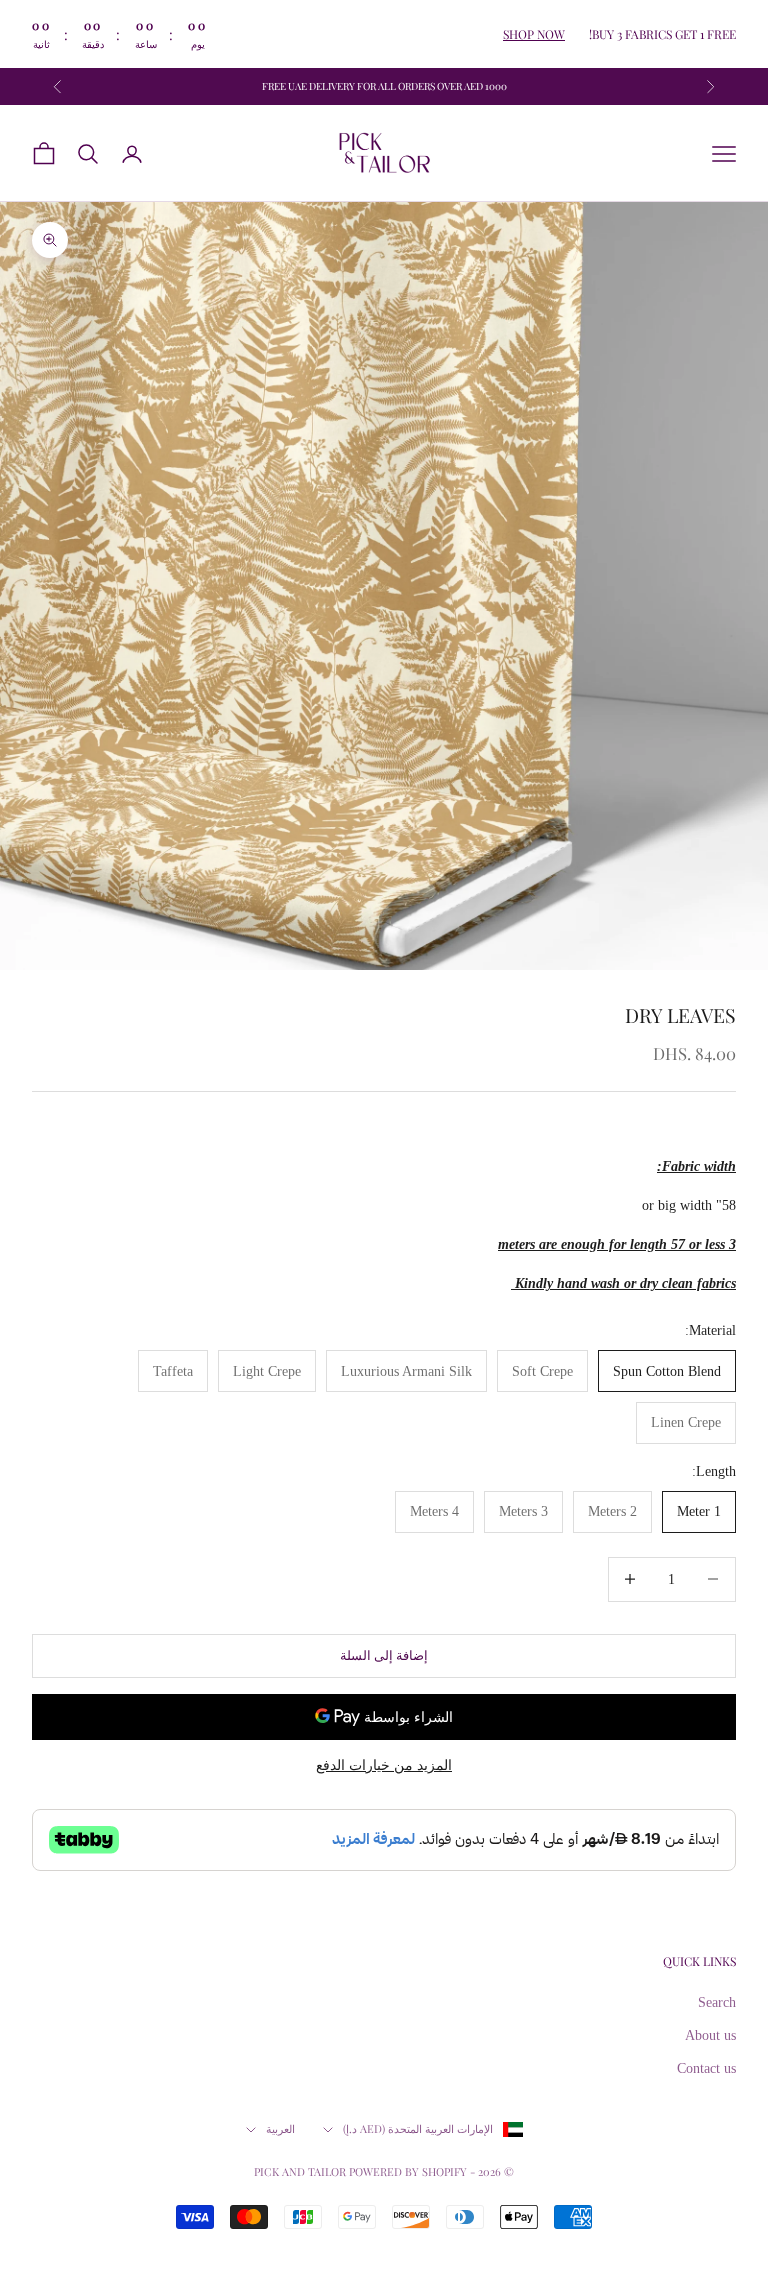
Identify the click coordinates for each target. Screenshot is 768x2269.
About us (710, 2035)
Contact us (706, 2068)
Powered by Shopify (408, 2171)
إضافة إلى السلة (384, 1655)
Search (717, 2002)
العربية (280, 2128)
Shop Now (534, 34)
